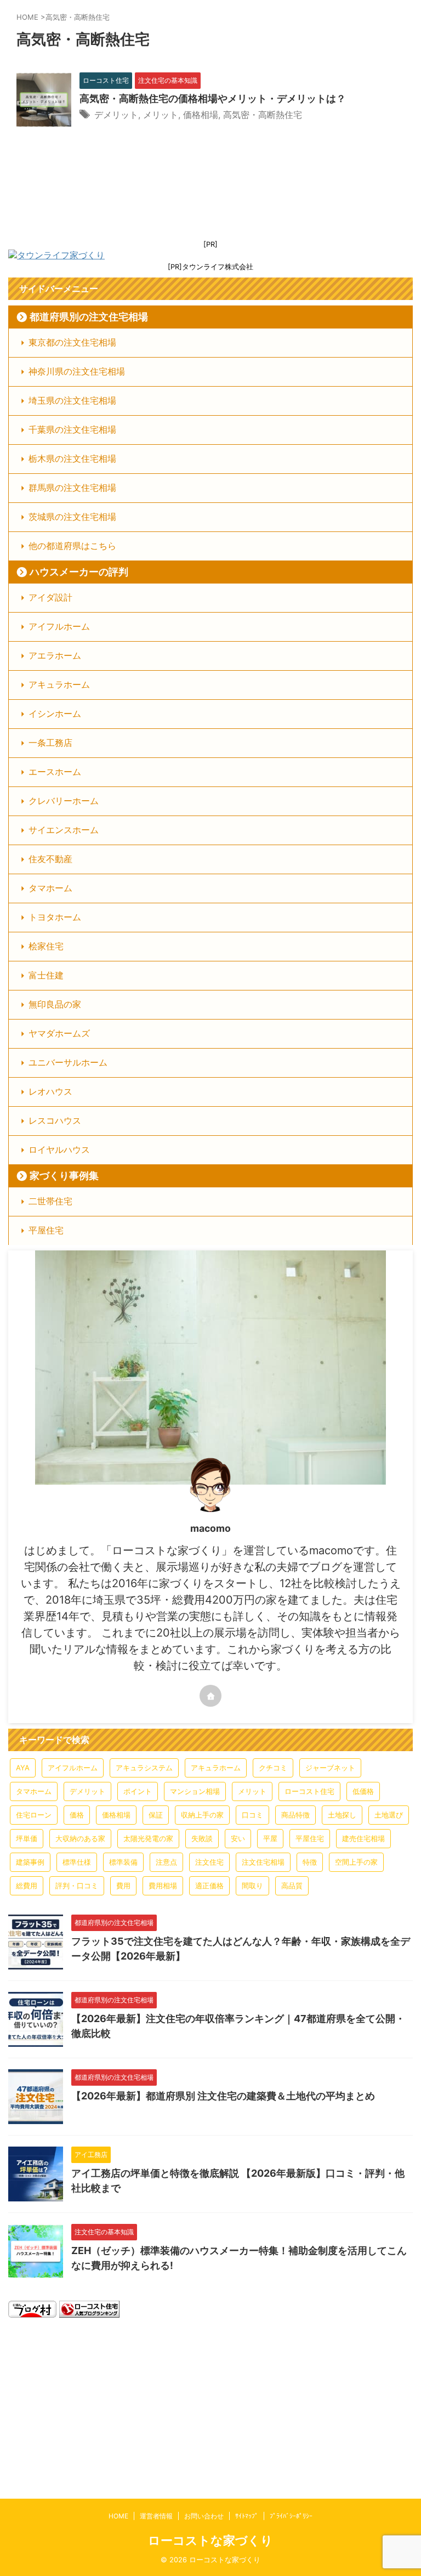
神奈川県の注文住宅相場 (77, 371)
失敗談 (202, 1838)
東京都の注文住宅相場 (72, 342)
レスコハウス (55, 1120)
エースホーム (55, 772)
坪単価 (27, 1838)
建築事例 (30, 1862)
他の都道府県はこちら (72, 546)
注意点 (166, 1862)
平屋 (270, 1838)
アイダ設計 (50, 597)
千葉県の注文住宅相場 (72, 429)
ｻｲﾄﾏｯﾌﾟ (247, 2516)
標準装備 (123, 1862)
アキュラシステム (144, 1768)
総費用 (27, 1886)
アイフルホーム (59, 626)
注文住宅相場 (263, 1862)
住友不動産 (50, 859)
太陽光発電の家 (148, 1838)
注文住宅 (209, 1862)
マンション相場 (195, 1791)
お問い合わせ (204, 2516)
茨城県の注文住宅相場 (72, 517)
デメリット (116, 115)
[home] (210, 1696)
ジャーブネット (330, 1768)
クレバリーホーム (64, 801)
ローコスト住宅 (309, 1791)
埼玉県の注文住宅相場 (72, 400)
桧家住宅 (46, 946)
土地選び (389, 1815)
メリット (161, 115)
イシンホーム (55, 714)
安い (238, 1838)
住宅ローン (34, 1815)
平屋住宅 (46, 1230)
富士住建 (46, 975)
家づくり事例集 (64, 1176)
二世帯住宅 (50, 1201)
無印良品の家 (55, 1004)
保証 (156, 1815)
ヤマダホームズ (59, 1033)
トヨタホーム (55, 917)
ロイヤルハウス (59, 1150)
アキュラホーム (59, 684)
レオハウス (50, 1091)
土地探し (342, 1815)
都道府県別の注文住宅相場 (89, 317)
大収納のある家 (80, 1838)
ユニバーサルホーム (68, 1062)
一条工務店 (50, 743)
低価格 (363, 1791)
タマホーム (50, 888)
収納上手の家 (202, 1815)
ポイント (138, 1791)
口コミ (252, 1815)
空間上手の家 (356, 1862)
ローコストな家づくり (210, 2540)
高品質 (292, 1886)
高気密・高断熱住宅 (263, 115)
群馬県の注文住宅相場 (72, 488)
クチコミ (273, 1768)
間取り (252, 1886)
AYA (23, 1768)
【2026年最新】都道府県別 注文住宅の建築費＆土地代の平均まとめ (223, 2096)
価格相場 (201, 115)
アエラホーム (55, 655)
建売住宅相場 (363, 1838)
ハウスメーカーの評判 (79, 572)
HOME (118, 2516)
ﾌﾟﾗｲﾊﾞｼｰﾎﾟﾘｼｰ (291, 2516)
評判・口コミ (77, 1886)
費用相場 (163, 1886)
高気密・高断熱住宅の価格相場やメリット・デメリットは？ (213, 98)
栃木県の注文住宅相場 (72, 458)
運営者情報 (156, 2516)
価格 (77, 1815)
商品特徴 (295, 1815)
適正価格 (209, 1886)
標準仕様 (77, 1862)
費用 (123, 1886)
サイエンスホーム (64, 830)
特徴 (310, 1862)
